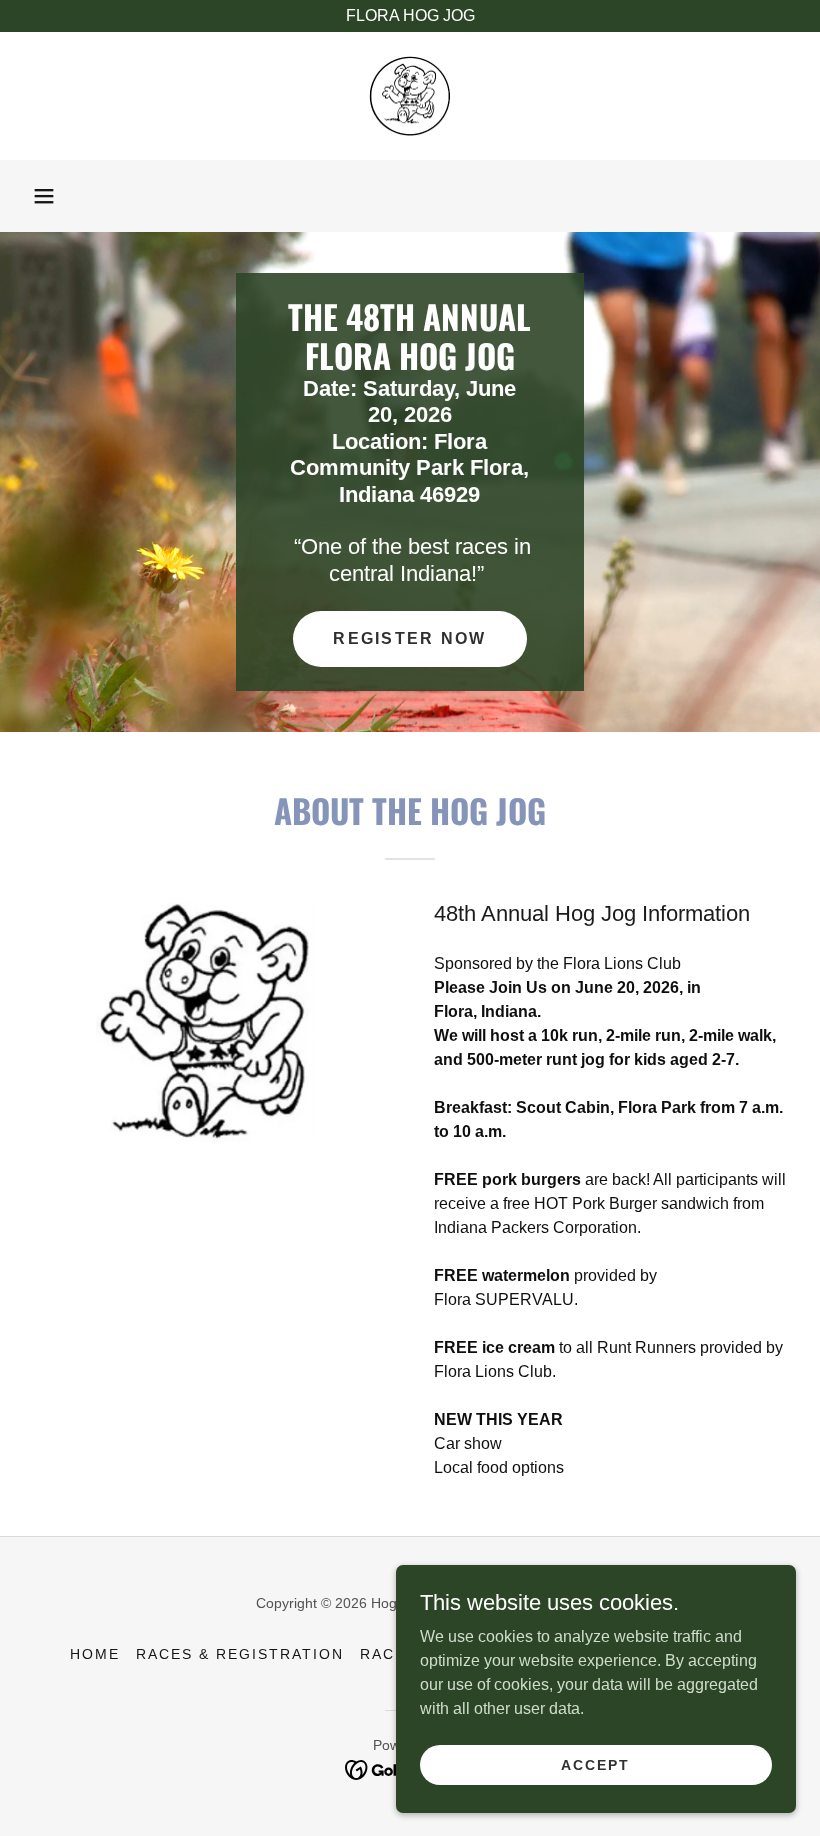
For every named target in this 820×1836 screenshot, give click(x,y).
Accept (595, 1764)
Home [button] (95, 1654)
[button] (44, 196)
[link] (410, 96)
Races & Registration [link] (240, 1654)
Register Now (409, 638)
